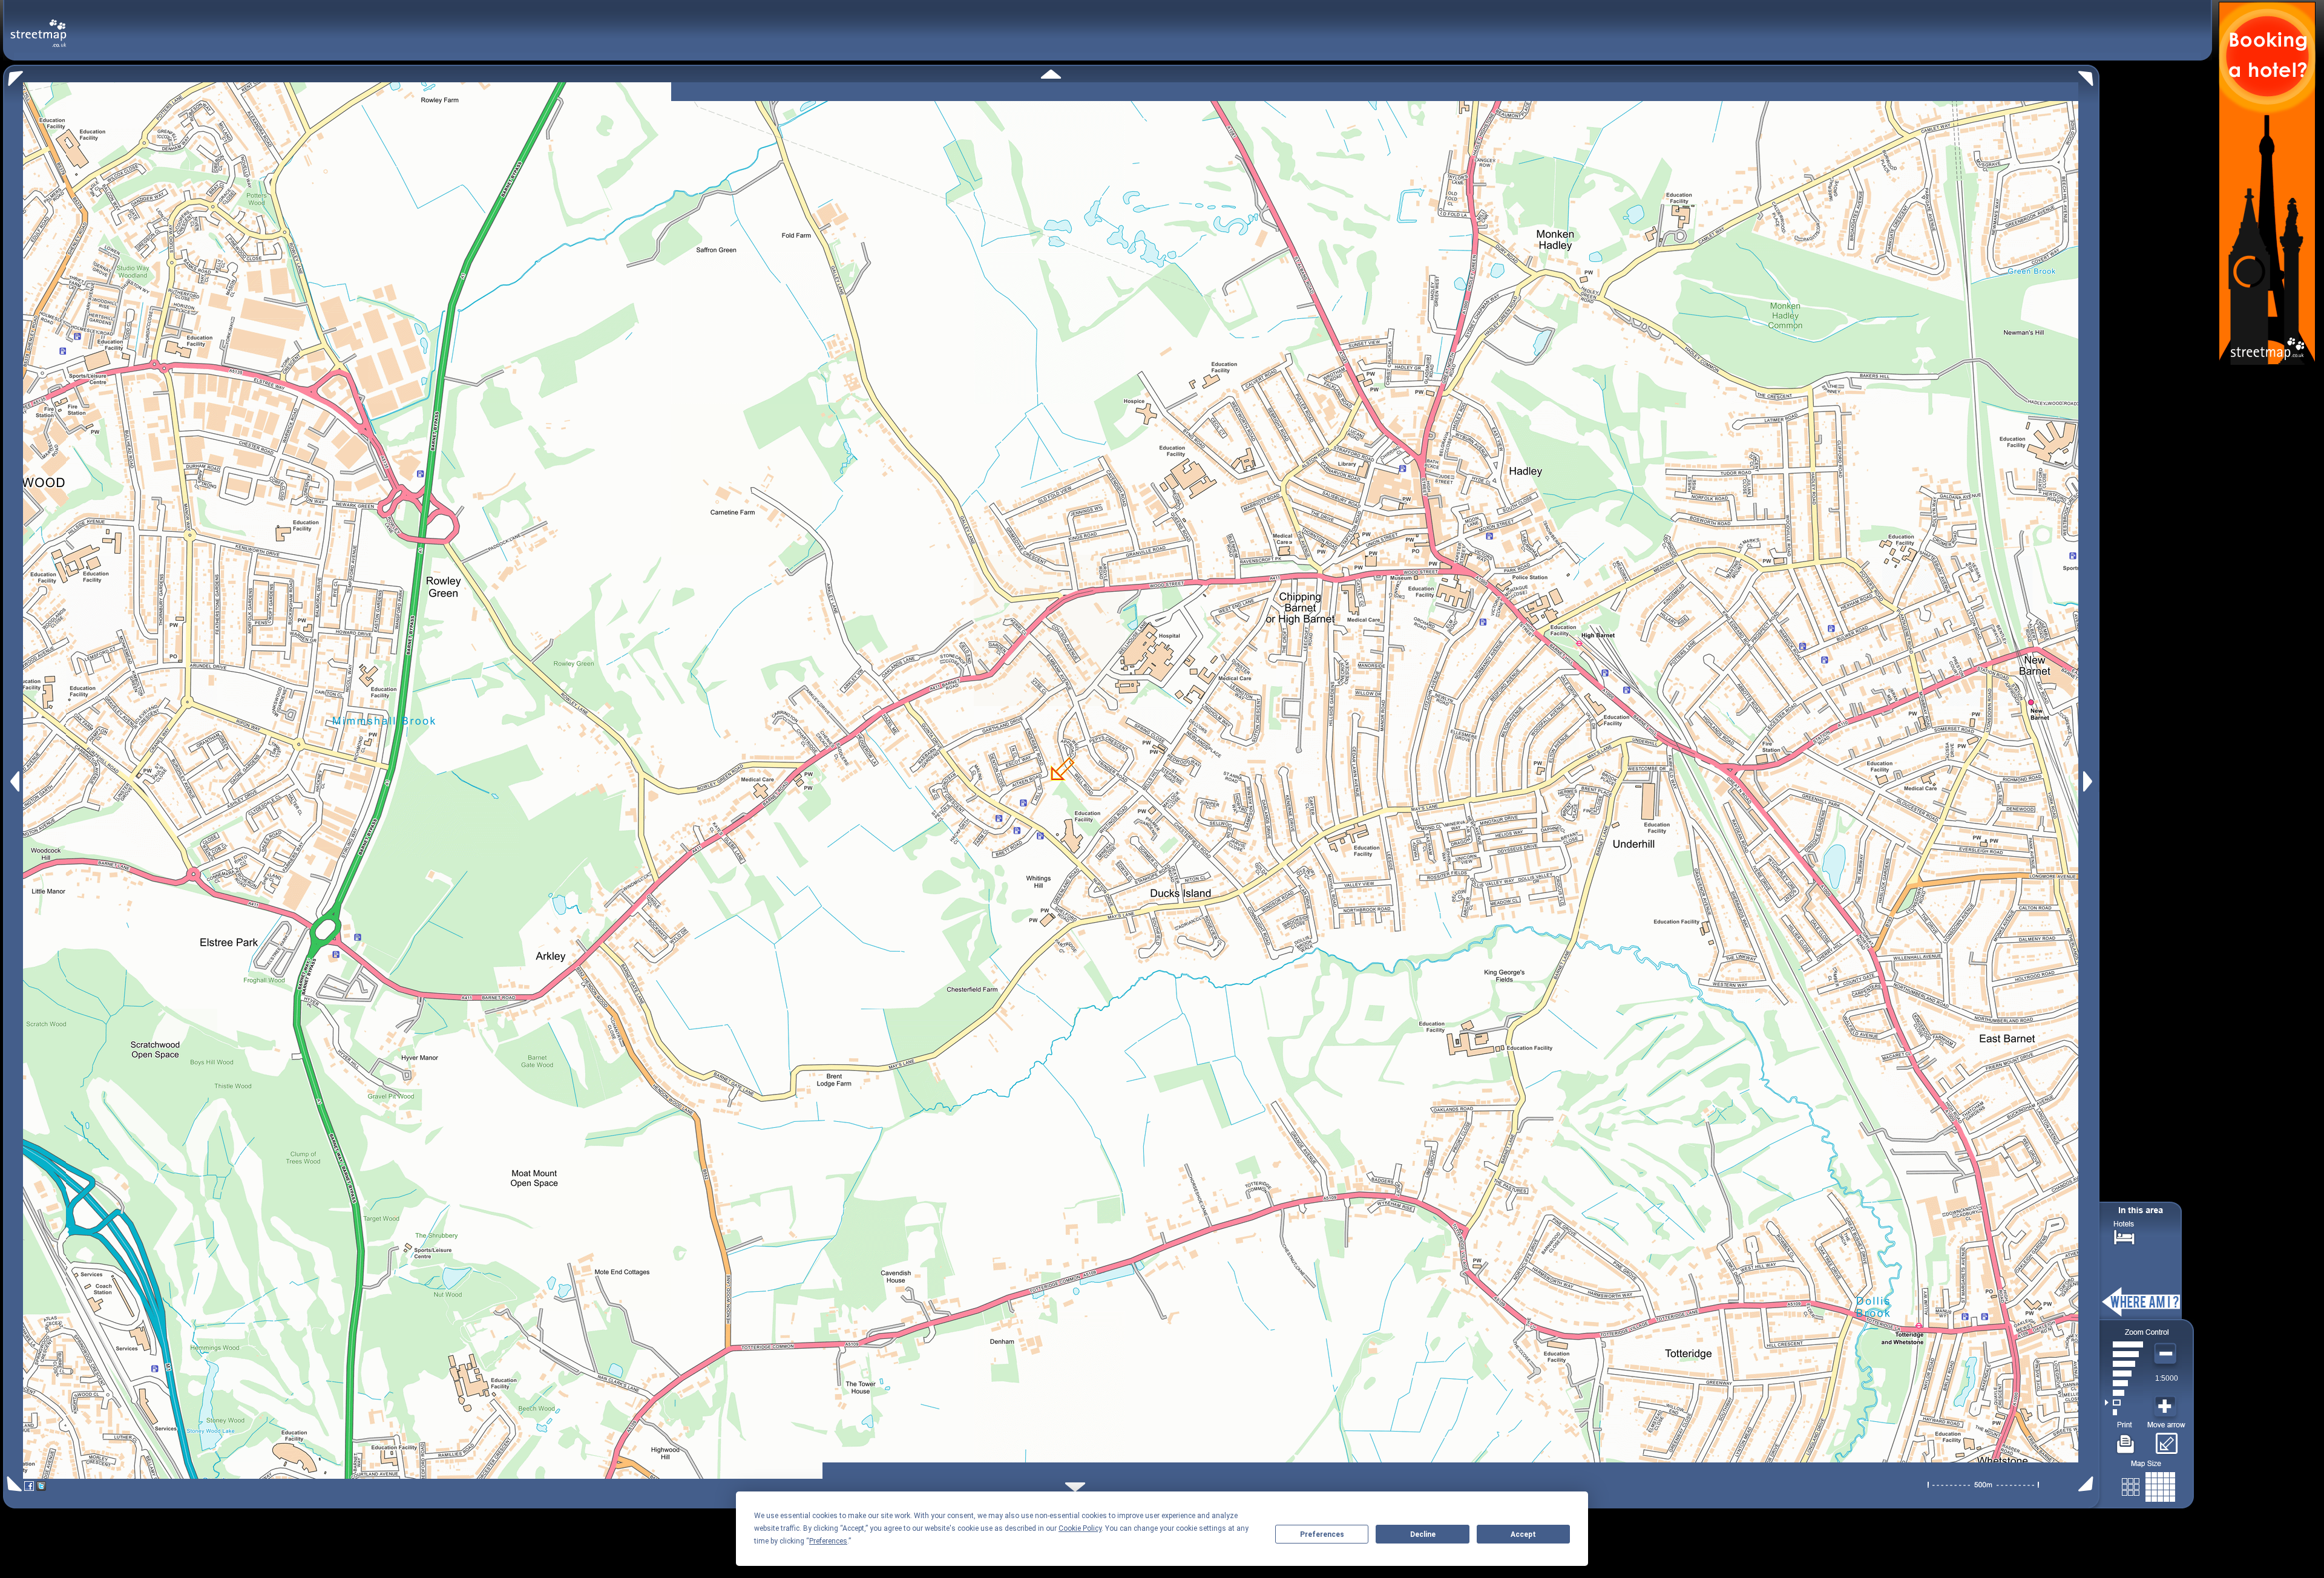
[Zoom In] (2167, 1407)
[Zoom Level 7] (2124, 1354)
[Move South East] (2088, 1484)
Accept (1523, 1534)
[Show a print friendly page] (2126, 1439)
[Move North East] (2089, 75)
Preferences (1322, 1534)
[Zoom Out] (2167, 1354)
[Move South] (1075, 1487)
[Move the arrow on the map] (2166, 1439)
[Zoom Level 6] (2124, 1364)
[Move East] (2089, 781)
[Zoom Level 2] (2124, 1403)
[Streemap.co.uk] (38, 26)
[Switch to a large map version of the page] (2148, 1485)
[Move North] (1051, 74)
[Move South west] (12, 1484)
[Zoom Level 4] (2124, 1383)
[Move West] (14, 781)
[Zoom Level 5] (2124, 1373)
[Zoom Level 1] (2124, 1412)
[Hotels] (2124, 1236)
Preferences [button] (828, 1541)
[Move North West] (13, 75)
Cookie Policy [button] (1080, 1528)
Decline (1423, 1534)
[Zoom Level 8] (2124, 1344)
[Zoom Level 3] (2124, 1393)
